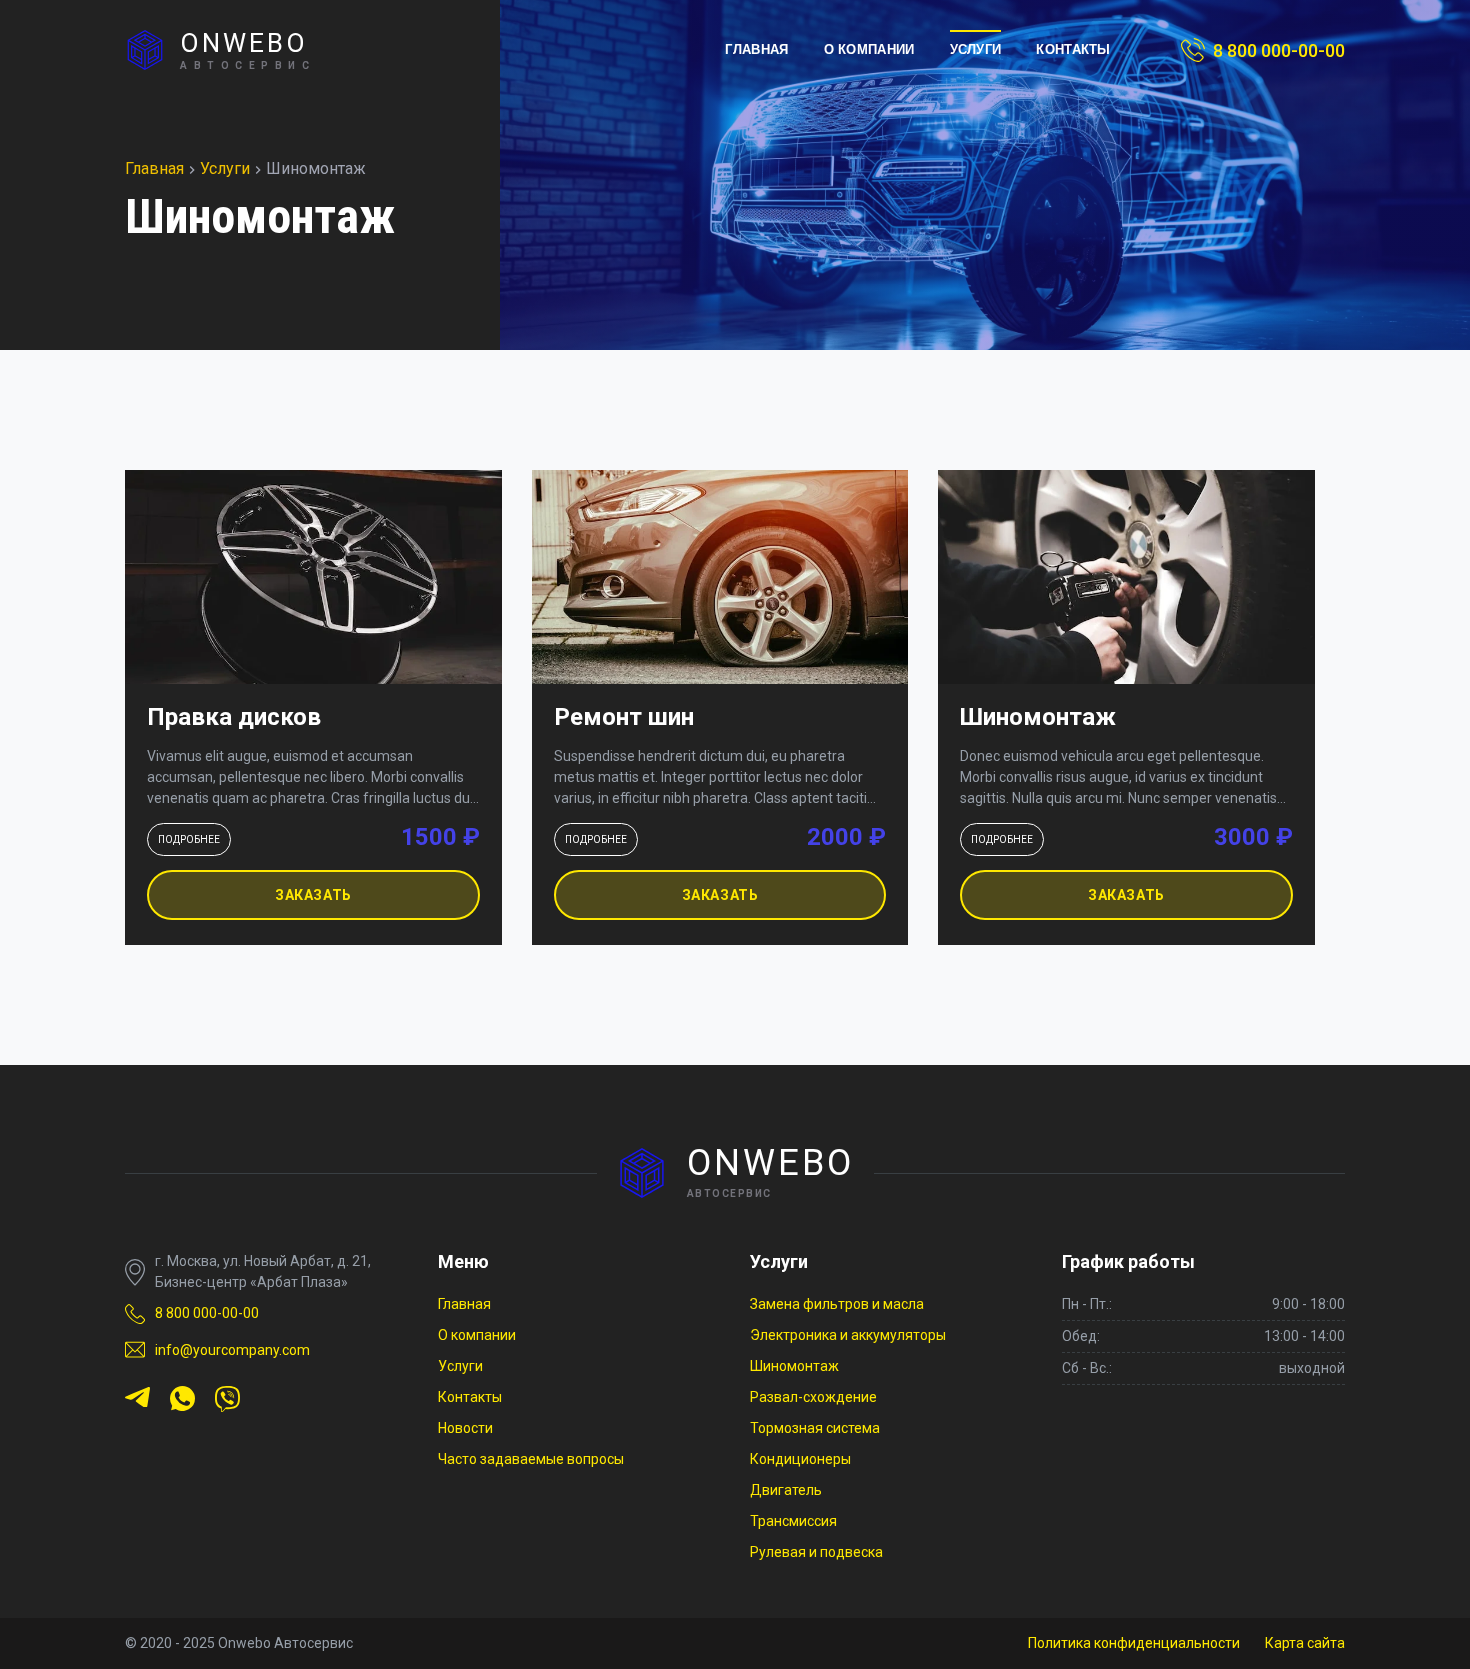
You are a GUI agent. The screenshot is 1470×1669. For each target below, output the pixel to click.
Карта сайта (1305, 1643)
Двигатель (786, 1490)
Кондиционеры (800, 1459)
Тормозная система (815, 1428)
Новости (465, 1428)
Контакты (1073, 49)
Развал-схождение (813, 1397)
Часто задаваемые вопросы (531, 1459)
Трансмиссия (793, 1521)
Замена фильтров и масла (837, 1304)
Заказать (313, 895)
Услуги (976, 49)
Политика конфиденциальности (1134, 1643)
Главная (756, 49)
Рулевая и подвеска (816, 1552)
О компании (869, 49)
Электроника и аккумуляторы (848, 1335)
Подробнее (189, 839)
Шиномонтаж (794, 1366)
